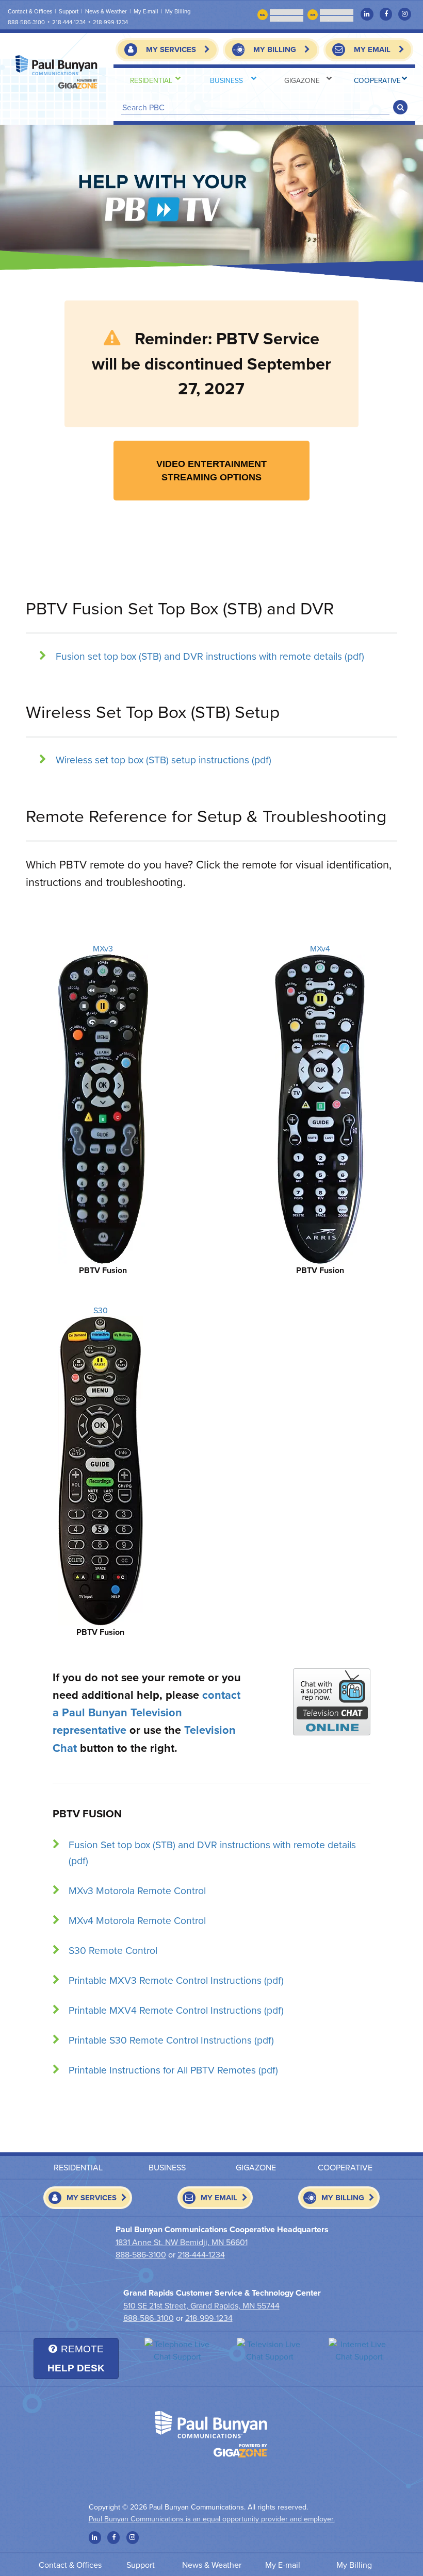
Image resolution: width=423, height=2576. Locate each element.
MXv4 (320, 948)
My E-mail (146, 11)
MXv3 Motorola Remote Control (137, 1890)
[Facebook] (386, 14)
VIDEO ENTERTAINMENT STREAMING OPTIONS (211, 471)
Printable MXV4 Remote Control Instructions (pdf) (176, 2010)
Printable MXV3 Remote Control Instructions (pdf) (176, 1980)
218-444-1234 (69, 22)
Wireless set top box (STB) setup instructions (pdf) (164, 759)
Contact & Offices (30, 11)
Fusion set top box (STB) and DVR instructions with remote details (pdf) (210, 656)
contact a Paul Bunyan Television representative (147, 1712)
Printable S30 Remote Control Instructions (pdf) (171, 2040)
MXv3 (103, 948)
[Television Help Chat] (270, 2350)
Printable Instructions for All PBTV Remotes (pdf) (173, 2070)
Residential (151, 80)
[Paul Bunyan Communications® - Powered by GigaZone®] (57, 72)
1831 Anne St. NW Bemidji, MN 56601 (182, 2242)
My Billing (354, 2565)
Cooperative (377, 80)
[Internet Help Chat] (359, 2350)
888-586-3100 (26, 22)
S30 (101, 1310)
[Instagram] (404, 14)
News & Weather (106, 11)
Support (69, 11)
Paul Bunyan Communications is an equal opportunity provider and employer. (212, 2519)
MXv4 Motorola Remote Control (137, 1920)
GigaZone (302, 80)
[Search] (400, 107)
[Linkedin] (367, 14)
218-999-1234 (110, 22)
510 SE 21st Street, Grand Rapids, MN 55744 (201, 2305)
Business (226, 80)
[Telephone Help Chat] (178, 2350)
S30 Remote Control (113, 1950)
